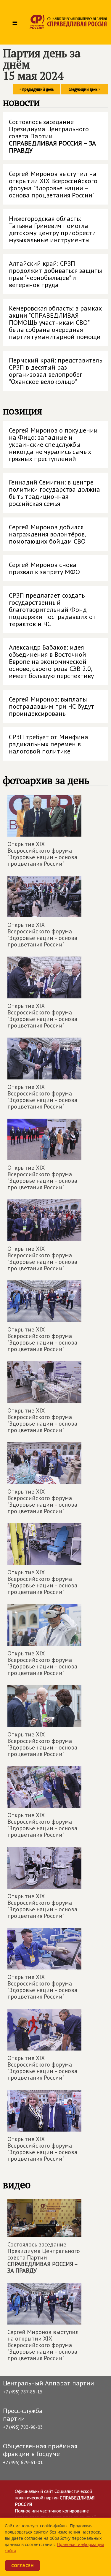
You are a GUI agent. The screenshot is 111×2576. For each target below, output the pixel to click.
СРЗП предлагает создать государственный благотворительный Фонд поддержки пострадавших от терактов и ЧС (52, 609)
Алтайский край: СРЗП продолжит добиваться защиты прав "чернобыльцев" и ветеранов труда (55, 274)
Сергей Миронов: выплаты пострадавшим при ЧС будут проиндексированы (52, 706)
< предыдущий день (37, 89)
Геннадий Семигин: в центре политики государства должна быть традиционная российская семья (54, 493)
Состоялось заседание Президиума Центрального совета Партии (52, 136)
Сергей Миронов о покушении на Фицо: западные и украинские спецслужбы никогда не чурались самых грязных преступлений (53, 444)
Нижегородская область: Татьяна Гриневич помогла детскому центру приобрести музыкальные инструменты (52, 229)
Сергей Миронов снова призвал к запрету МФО (44, 568)
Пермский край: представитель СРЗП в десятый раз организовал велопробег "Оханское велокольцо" (55, 371)
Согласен (22, 2565)
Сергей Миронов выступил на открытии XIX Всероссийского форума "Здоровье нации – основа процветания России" (53, 184)
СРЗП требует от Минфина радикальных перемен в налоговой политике (49, 744)
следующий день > (85, 89)
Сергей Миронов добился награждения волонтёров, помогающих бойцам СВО (48, 534)
